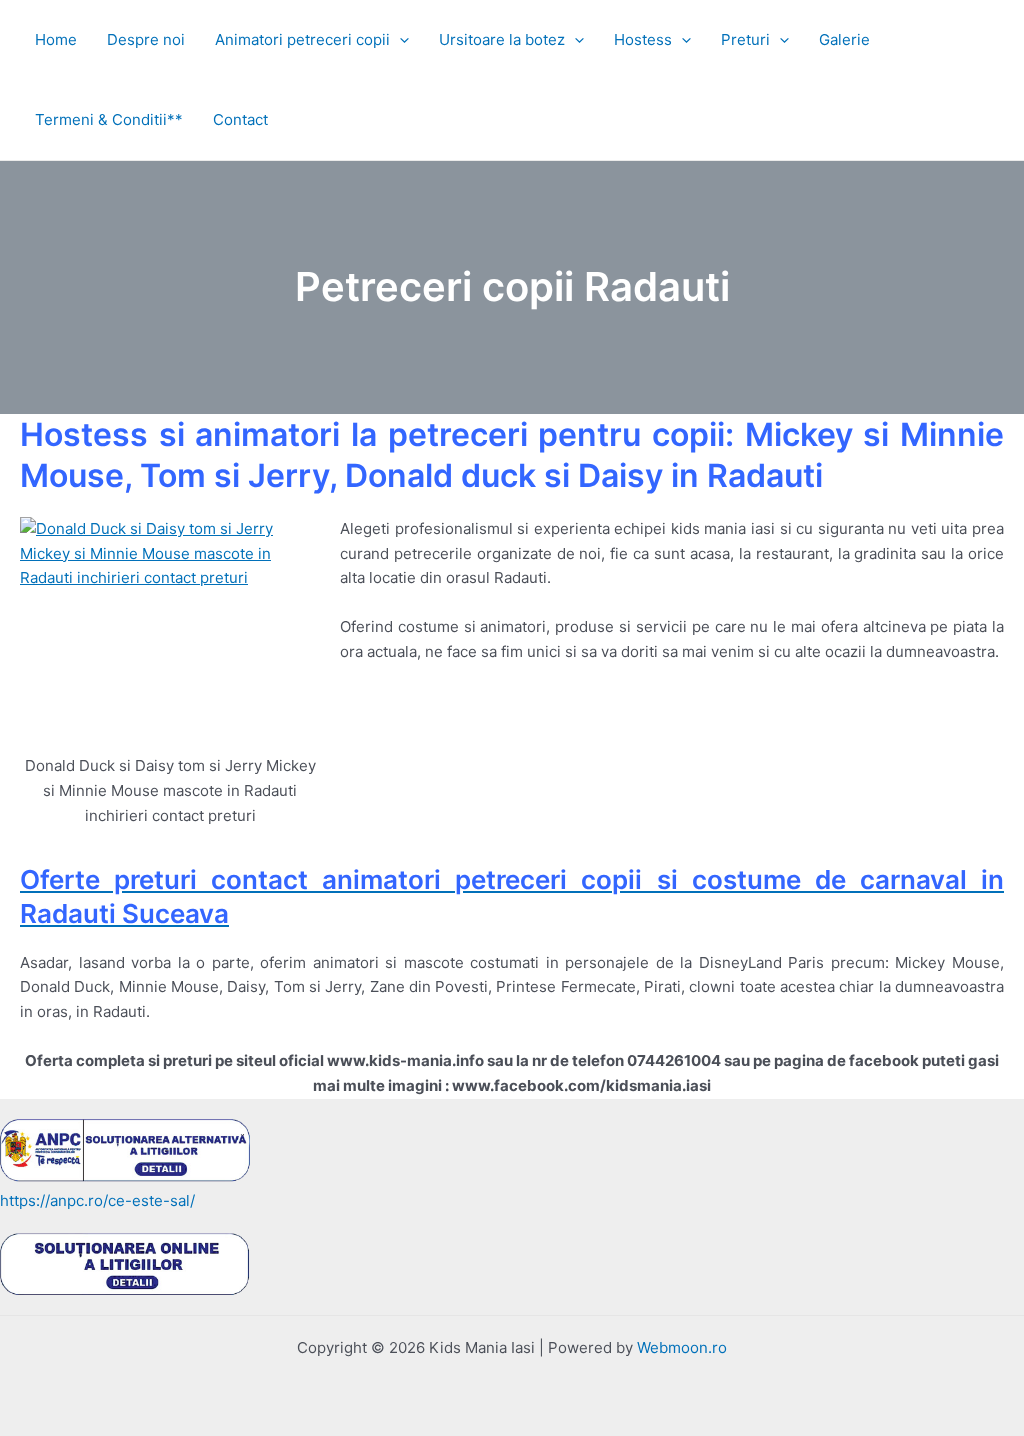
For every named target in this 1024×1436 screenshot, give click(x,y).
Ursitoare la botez (502, 39)
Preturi (745, 39)
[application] (399, 40)
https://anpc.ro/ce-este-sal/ (97, 1200)
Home (56, 39)
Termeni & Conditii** (109, 119)
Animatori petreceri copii (302, 39)
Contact (240, 119)
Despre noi (146, 39)
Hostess (643, 39)
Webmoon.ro (682, 1347)
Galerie (844, 39)
